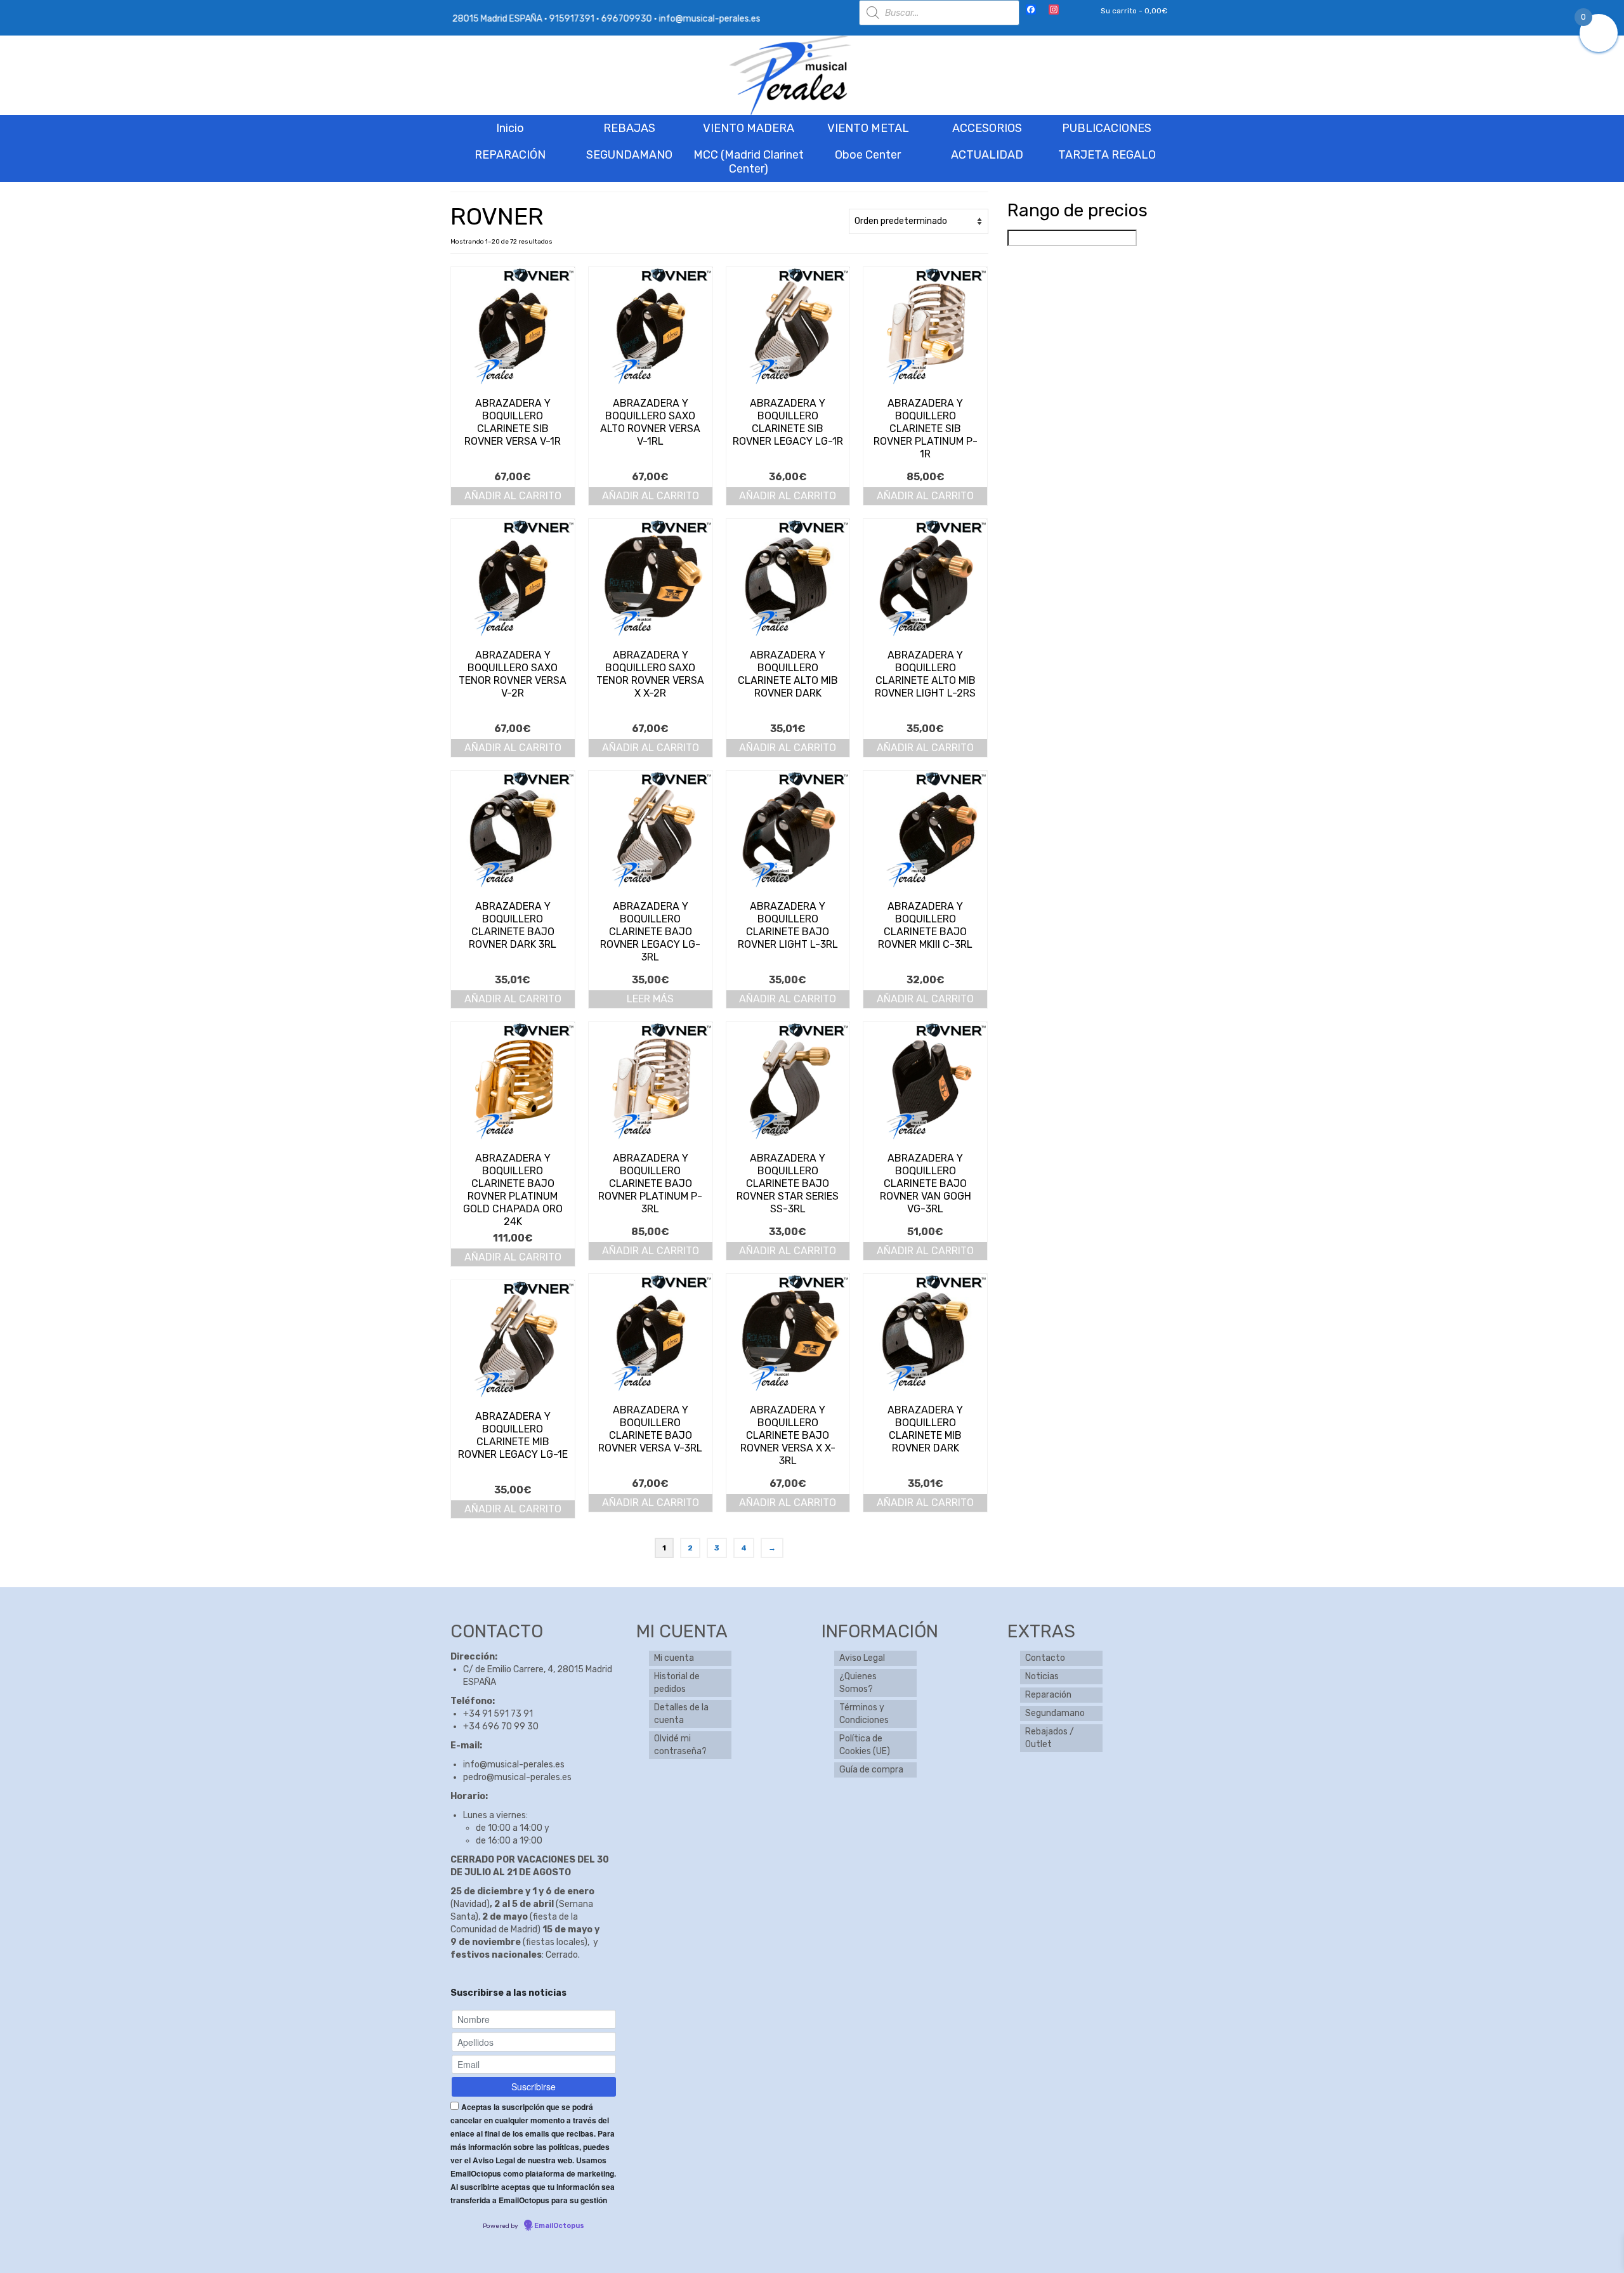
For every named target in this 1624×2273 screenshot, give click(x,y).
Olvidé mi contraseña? (680, 1745)
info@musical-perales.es (514, 1765)
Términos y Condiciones (864, 1714)
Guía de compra (871, 1770)
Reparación (1048, 1695)
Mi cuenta (674, 1658)
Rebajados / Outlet (1050, 1738)
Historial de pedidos (677, 1683)
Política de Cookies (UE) (865, 1745)
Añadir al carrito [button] (513, 496)
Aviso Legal (862, 1658)
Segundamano (1055, 1713)
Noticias (1042, 1676)
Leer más (650, 999)
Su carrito (1133, 11)
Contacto (1045, 1658)
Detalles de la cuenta (681, 1714)
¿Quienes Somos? (858, 1683)
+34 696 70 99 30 (501, 1726)
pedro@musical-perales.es (517, 1777)
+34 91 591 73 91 (498, 1714)
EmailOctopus (559, 2226)
